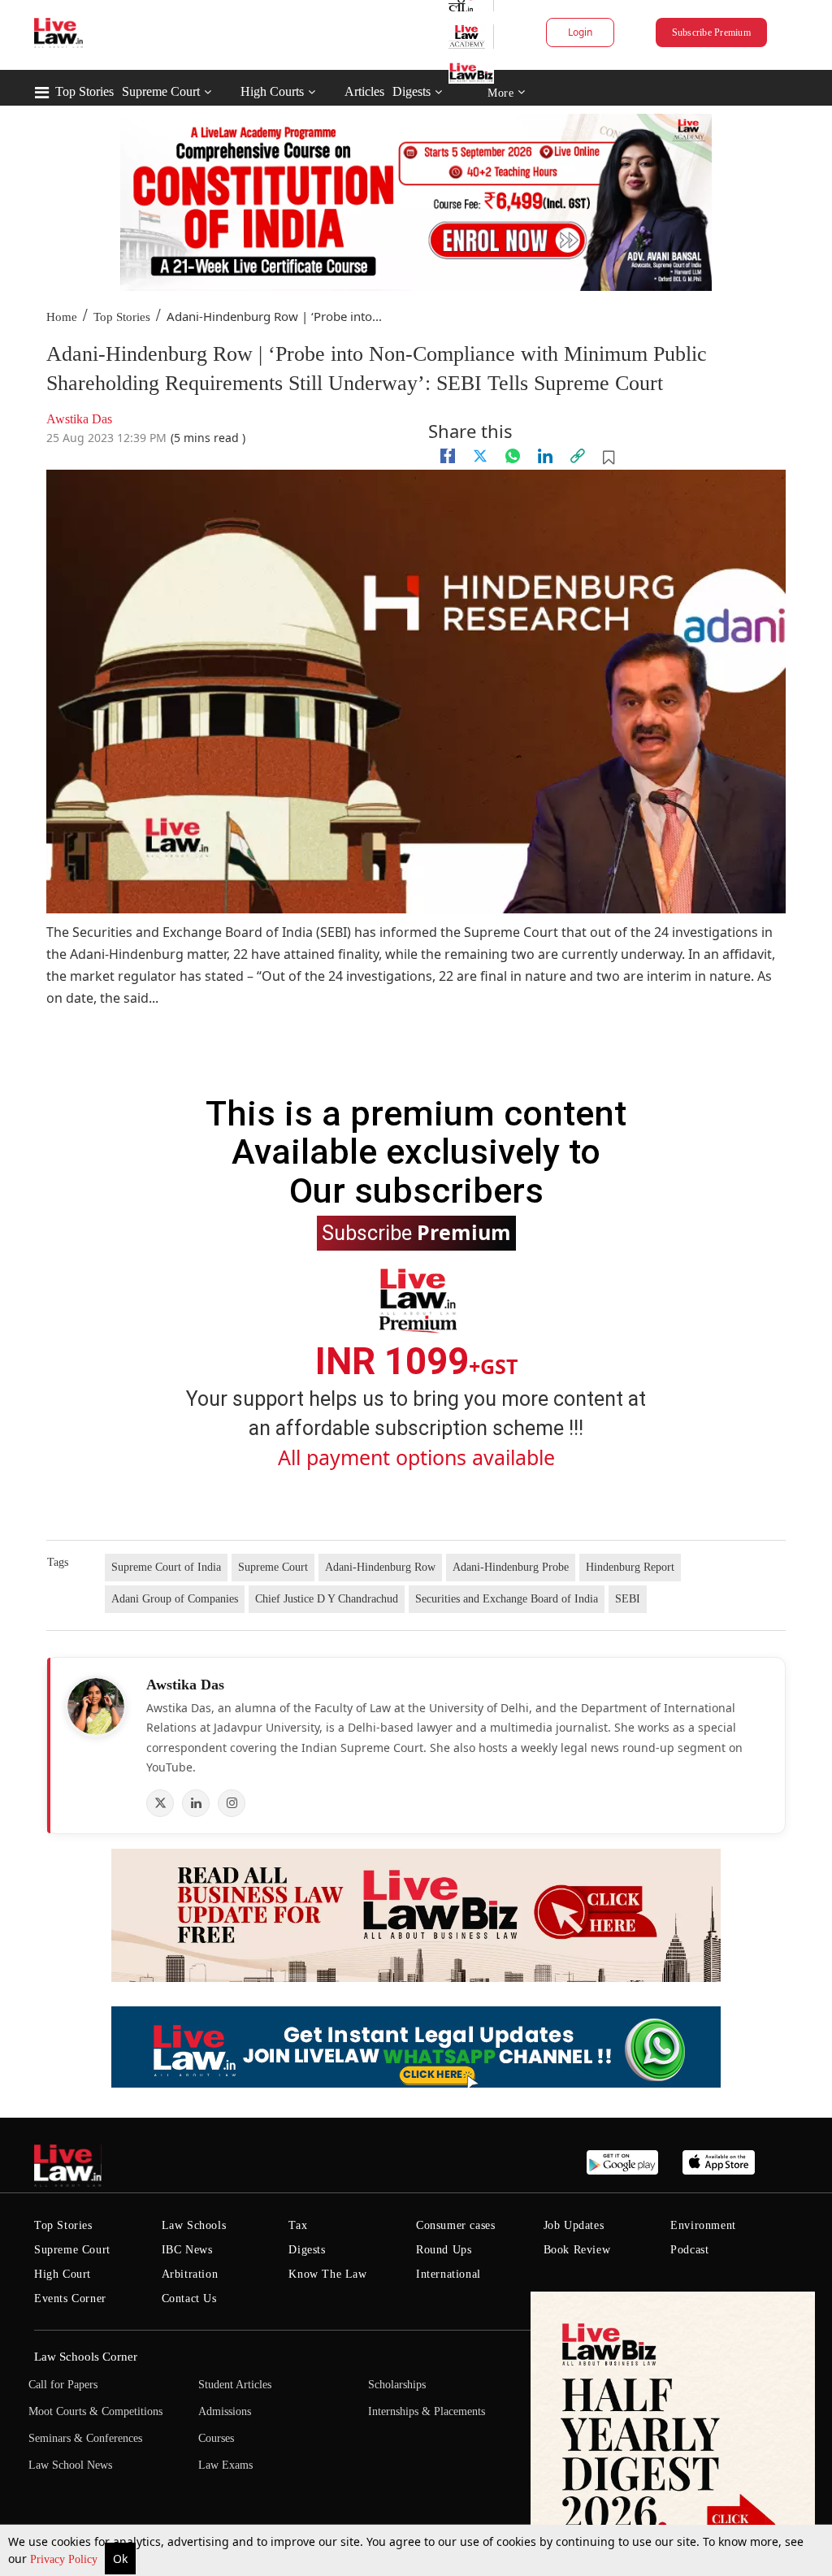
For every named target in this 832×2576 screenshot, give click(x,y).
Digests (412, 91)
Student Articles (235, 2385)
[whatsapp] (513, 456)
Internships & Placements (427, 2411)
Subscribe (416, 1232)
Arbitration (190, 2274)
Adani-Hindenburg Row (380, 1567)
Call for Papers (63, 2385)
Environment (703, 2225)
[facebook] (448, 456)
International (448, 2274)
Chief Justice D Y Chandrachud (327, 1599)
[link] (578, 456)
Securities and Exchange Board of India (507, 1599)
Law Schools (194, 2225)
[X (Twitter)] (160, 1803)
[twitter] (480, 456)
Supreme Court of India (166, 1567)
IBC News (187, 2250)
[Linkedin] (545, 456)
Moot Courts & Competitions (95, 2411)
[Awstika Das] (96, 1706)
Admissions (225, 2411)
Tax (298, 2225)
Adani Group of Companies (175, 1599)
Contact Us (189, 2298)
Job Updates (574, 2225)
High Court (63, 2274)
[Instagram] (232, 1803)
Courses (216, 2438)
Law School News (70, 2465)
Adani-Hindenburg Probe (511, 1567)
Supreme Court (161, 91)
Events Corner (70, 2298)
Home (62, 317)
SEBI (628, 1599)
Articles (364, 91)
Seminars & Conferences (85, 2438)
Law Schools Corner (86, 2357)
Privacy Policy (65, 2559)
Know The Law (327, 2274)
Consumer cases (455, 2225)
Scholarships (397, 2385)
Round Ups (444, 2250)
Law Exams (225, 2465)
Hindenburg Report (630, 1567)
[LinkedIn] (196, 1803)
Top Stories (84, 91)
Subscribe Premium (711, 33)
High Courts (272, 91)
